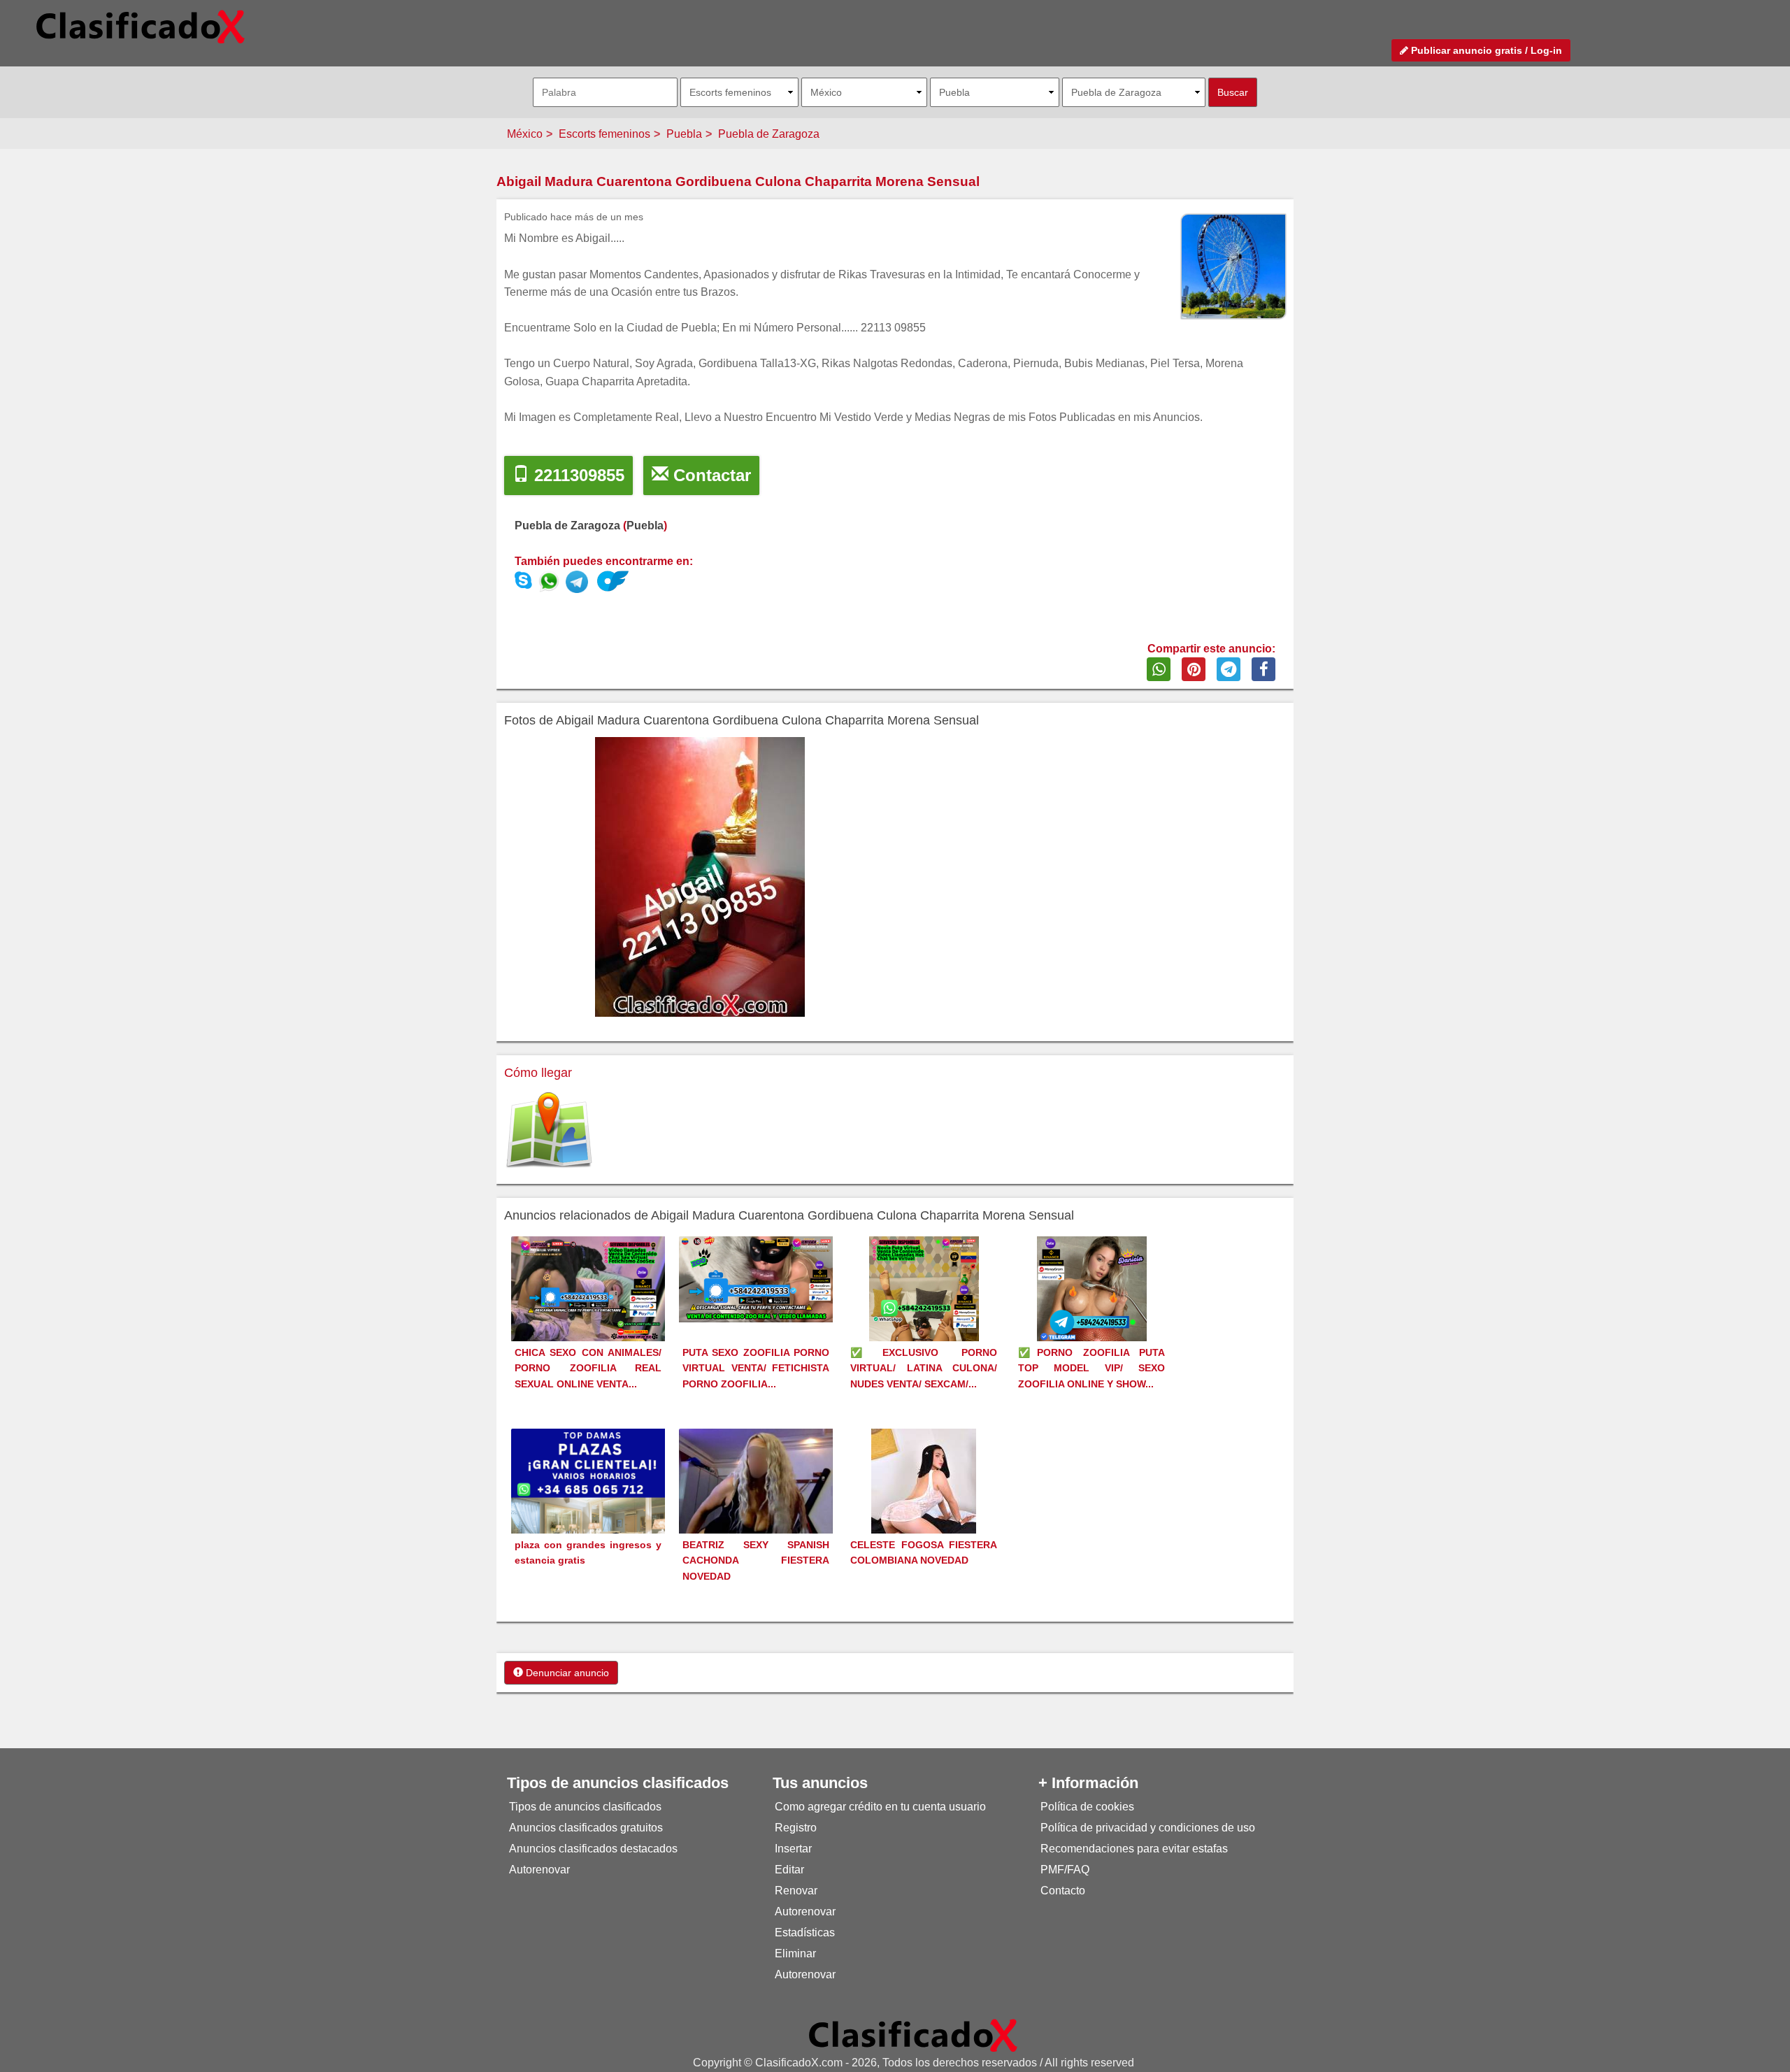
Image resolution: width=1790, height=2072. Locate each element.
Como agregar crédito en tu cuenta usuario (880, 1807)
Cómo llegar (538, 1073)
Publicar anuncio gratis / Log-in (1485, 50)
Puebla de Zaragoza (769, 134)
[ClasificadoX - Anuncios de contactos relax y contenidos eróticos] (913, 2035)
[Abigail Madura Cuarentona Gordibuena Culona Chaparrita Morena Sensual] (552, 584)
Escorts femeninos (604, 134)
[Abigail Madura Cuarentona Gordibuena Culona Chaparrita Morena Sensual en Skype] (523, 584)
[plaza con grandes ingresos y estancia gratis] (588, 1505)
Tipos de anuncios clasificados (585, 1807)
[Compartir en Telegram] (1229, 669)
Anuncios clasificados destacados (593, 1849)
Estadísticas (805, 1932)
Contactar (710, 475)
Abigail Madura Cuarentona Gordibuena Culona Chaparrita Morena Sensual (738, 181)
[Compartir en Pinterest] (1194, 669)
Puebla (684, 134)
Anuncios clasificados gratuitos (586, 1828)
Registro (796, 1828)
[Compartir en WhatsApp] (1159, 669)
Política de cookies (1087, 1807)
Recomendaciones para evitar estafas (1134, 1849)
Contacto (1063, 1891)
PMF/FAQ (1065, 1870)
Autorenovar (539, 1870)
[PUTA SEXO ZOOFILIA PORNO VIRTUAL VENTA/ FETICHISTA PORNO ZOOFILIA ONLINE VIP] (756, 1279)
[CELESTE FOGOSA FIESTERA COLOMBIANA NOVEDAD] (924, 1507)
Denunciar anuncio (566, 1673)
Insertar (793, 1849)
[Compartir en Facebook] (1263, 669)
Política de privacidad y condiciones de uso (1148, 1828)
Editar (789, 1870)
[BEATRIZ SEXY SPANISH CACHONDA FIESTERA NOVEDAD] (756, 1502)
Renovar (796, 1891)
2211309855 (577, 475)
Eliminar (795, 1953)
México (525, 134)
